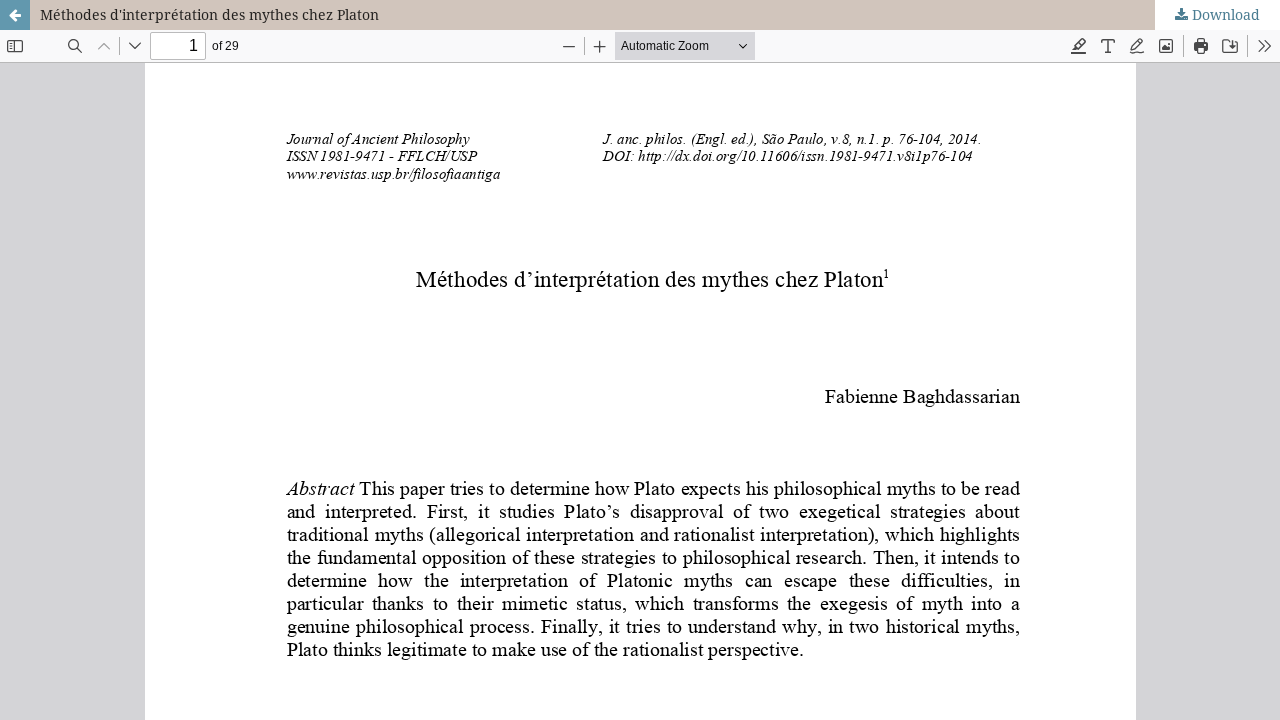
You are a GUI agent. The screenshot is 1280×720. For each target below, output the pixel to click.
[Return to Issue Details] (15, 15)
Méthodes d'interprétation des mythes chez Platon (209, 14)
